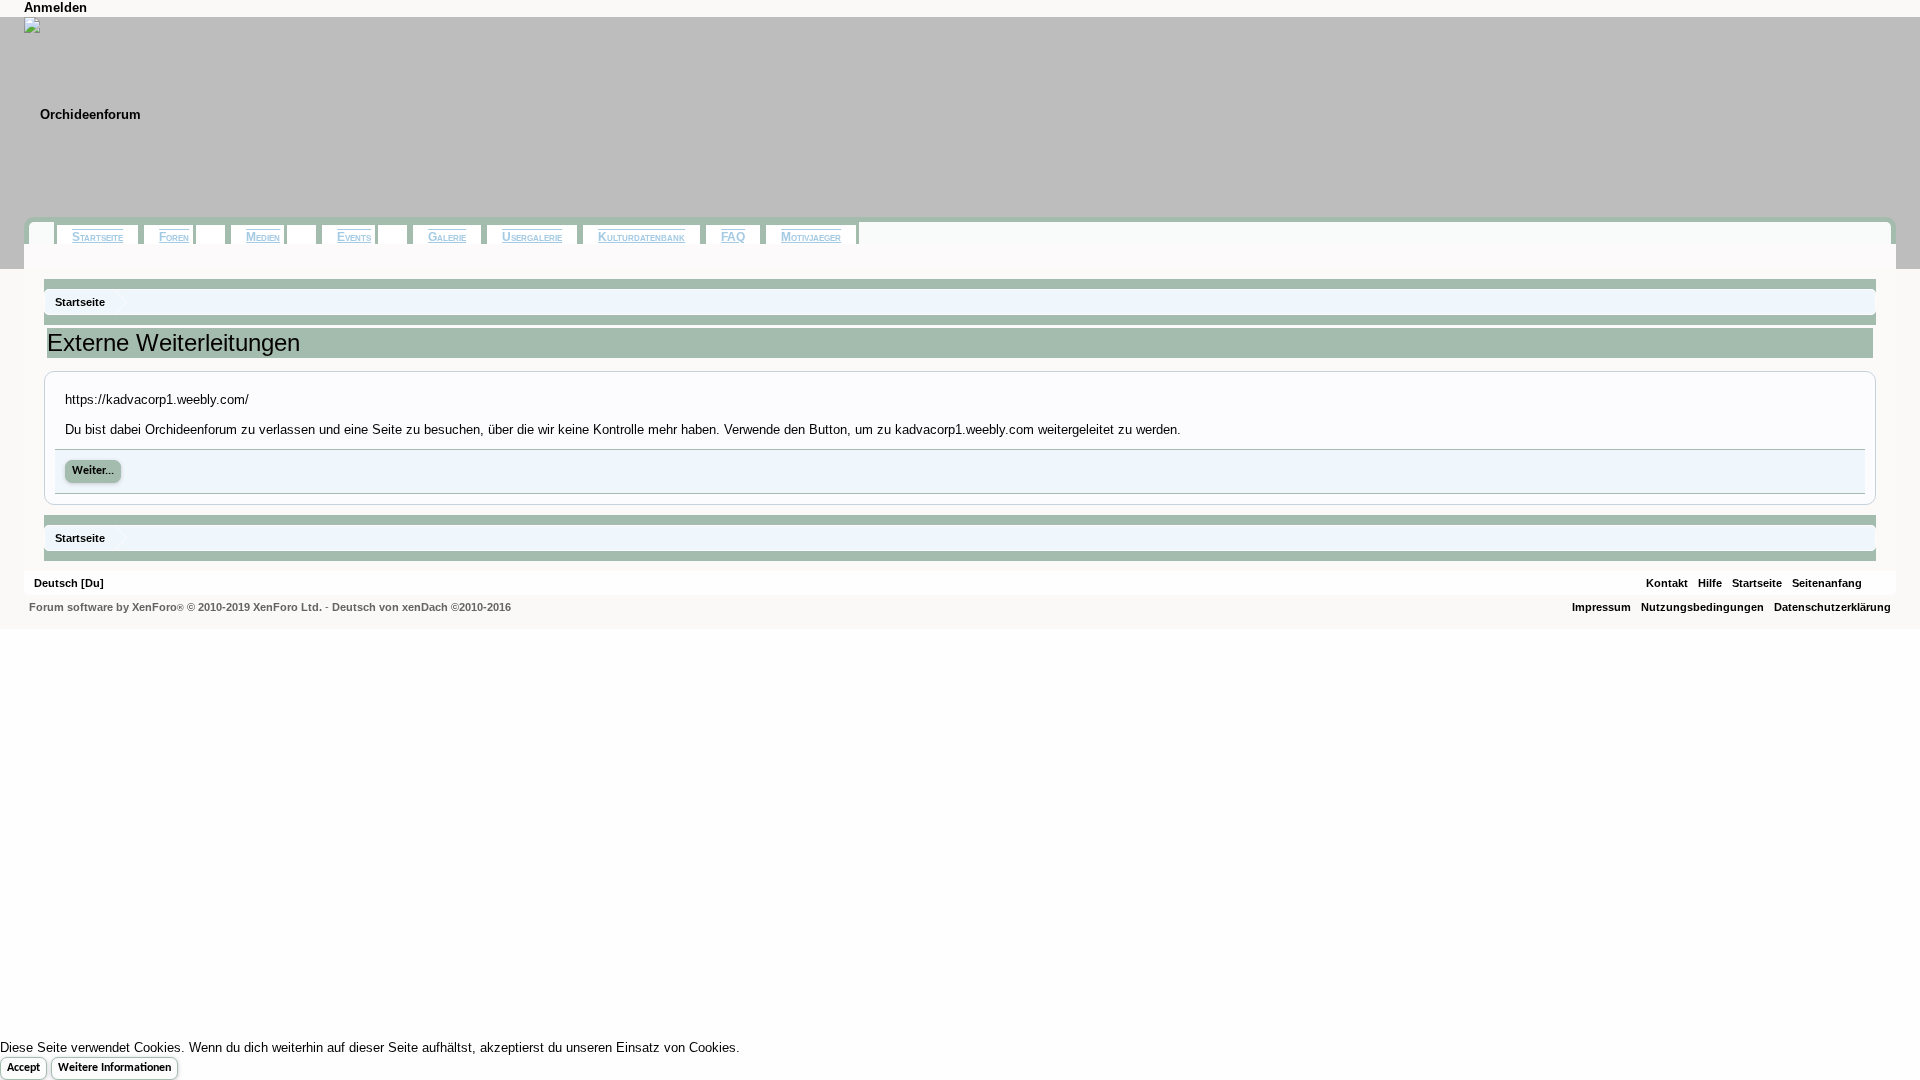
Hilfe (1710, 583)
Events (354, 237)
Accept (23, 1068)
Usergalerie (532, 237)
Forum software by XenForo (175, 607)
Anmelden (55, 7)
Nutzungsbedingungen (1702, 607)
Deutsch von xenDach (421, 607)
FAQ (733, 237)
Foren (174, 237)
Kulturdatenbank (641, 237)
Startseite (97, 237)
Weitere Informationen (114, 1068)
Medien (263, 237)
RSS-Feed (1879, 583)
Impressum (1601, 607)
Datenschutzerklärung (1832, 607)
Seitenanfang (1827, 583)
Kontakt (1667, 583)
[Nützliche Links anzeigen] (1863, 301)
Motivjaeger (811, 237)
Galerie (447, 237)
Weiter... (93, 471)
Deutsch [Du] (69, 583)
